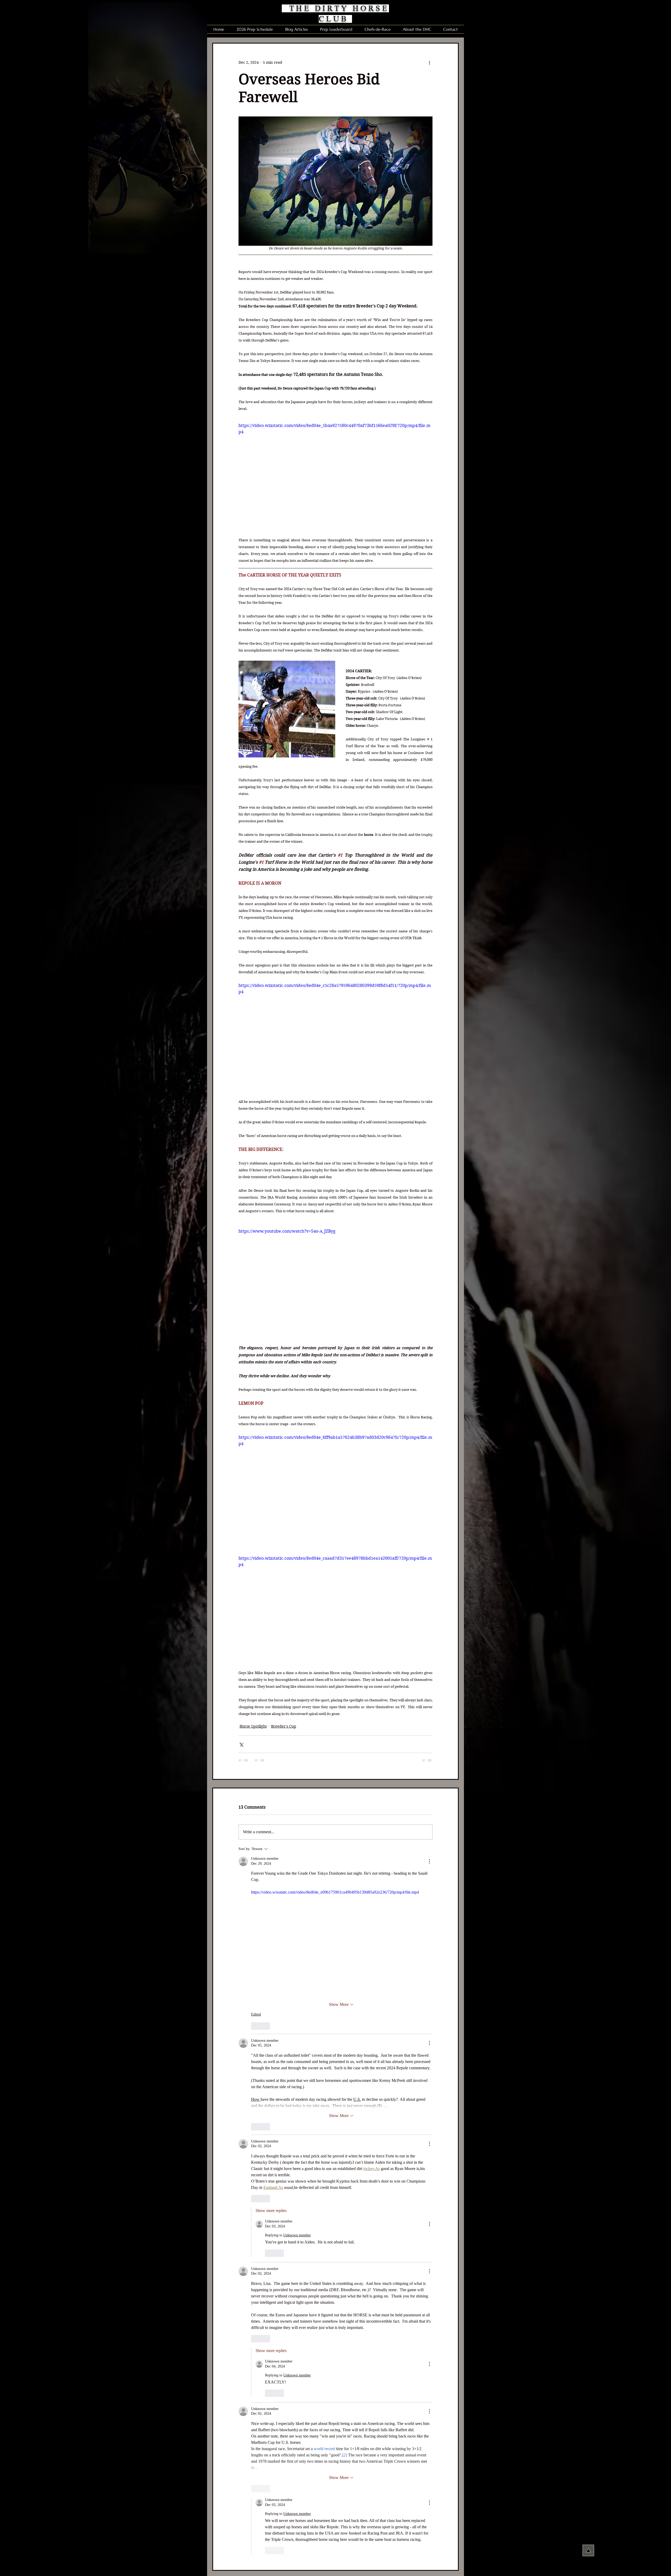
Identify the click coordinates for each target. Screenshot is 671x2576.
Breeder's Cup (284, 1726)
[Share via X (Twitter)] (241, 1744)
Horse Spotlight (253, 1726)
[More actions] (429, 62)
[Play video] (335, 1283)
